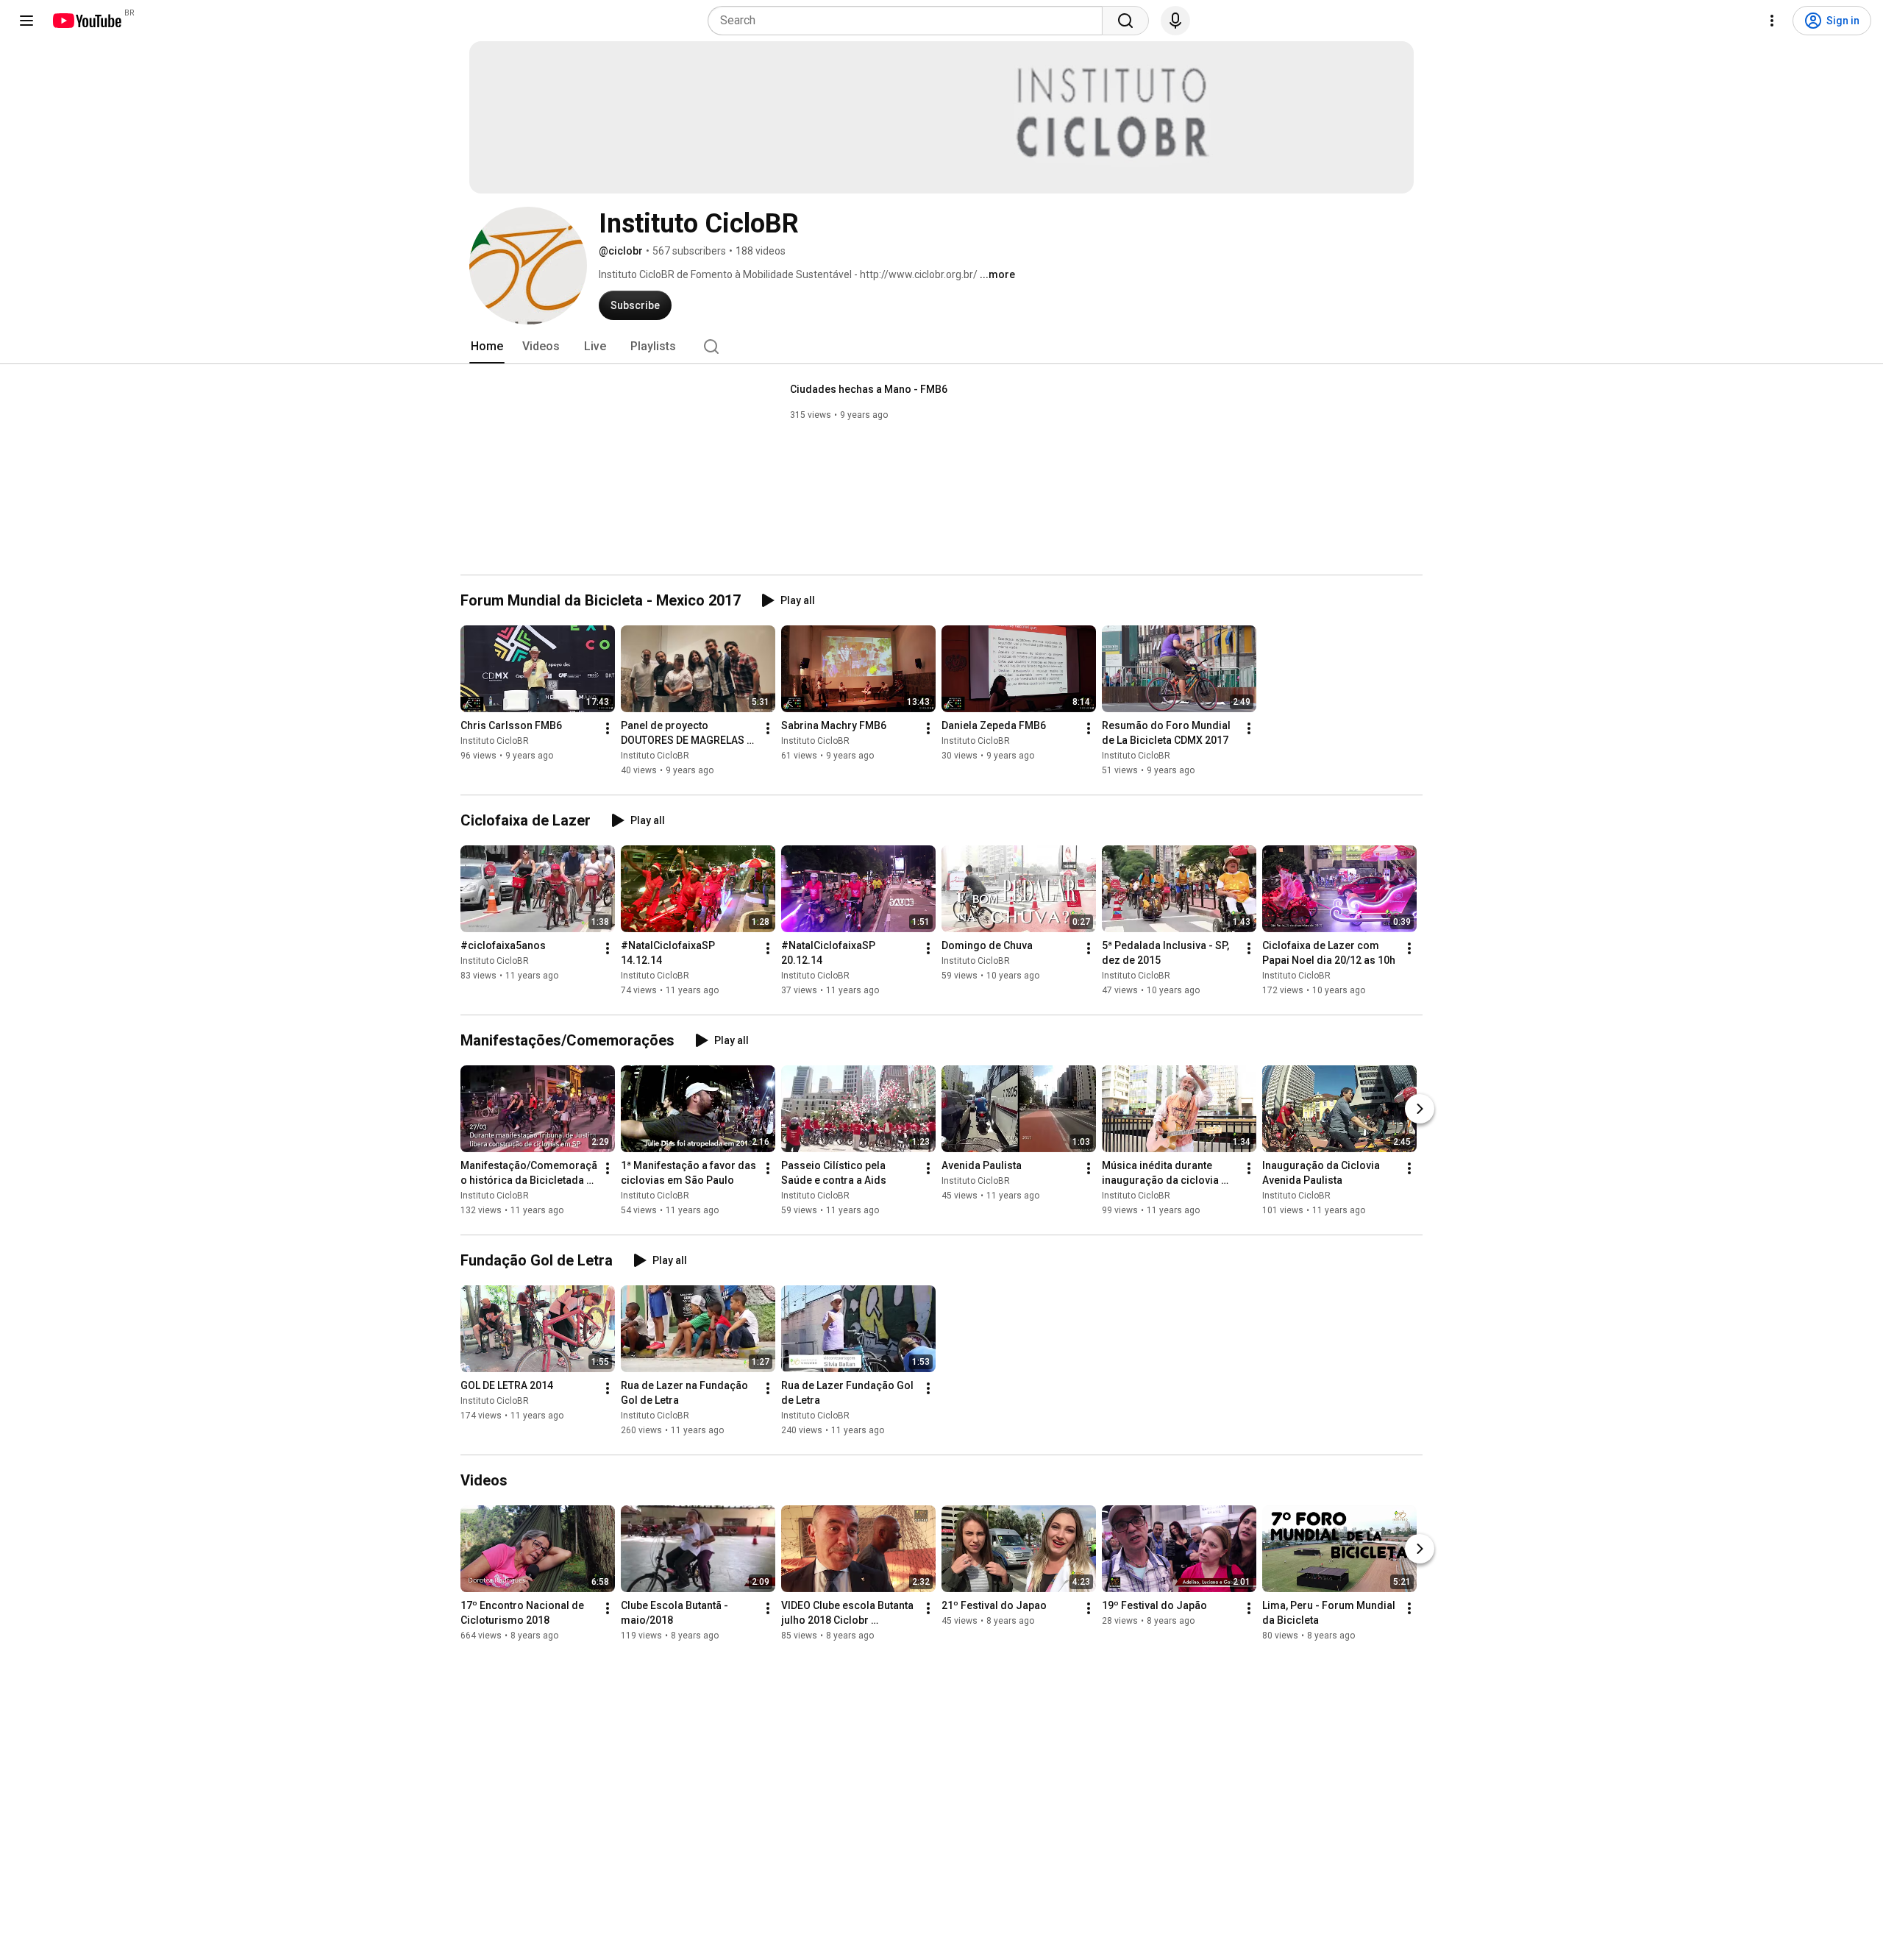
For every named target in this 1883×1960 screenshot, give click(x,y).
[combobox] (910, 21)
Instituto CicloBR (495, 741)
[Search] (1125, 21)
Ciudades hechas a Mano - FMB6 (869, 389)
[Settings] (1772, 21)
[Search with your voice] (1175, 21)
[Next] (1420, 1109)
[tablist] (941, 347)
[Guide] (26, 21)
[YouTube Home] (86, 21)
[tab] (487, 347)
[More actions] (608, 728)
